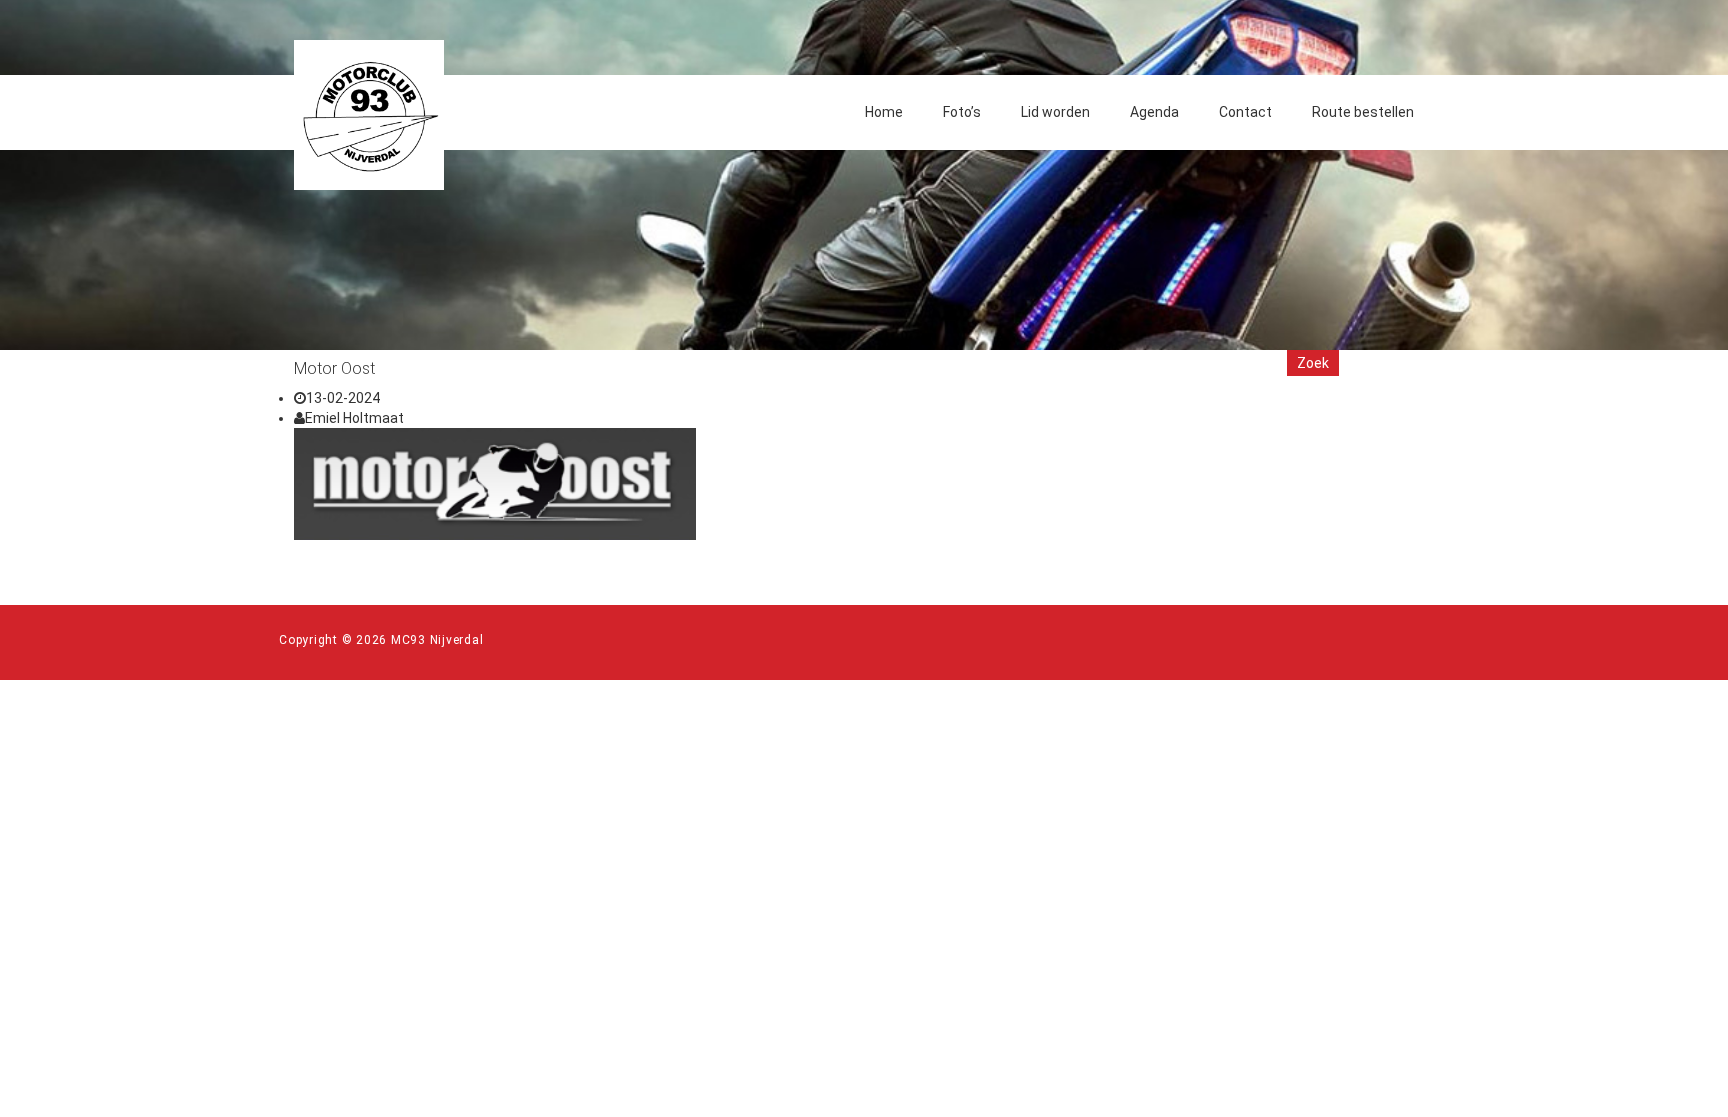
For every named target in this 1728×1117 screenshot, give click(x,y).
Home (884, 112)
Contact (1245, 112)
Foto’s (962, 112)
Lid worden (1055, 112)
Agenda (1154, 112)
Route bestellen (1363, 112)
